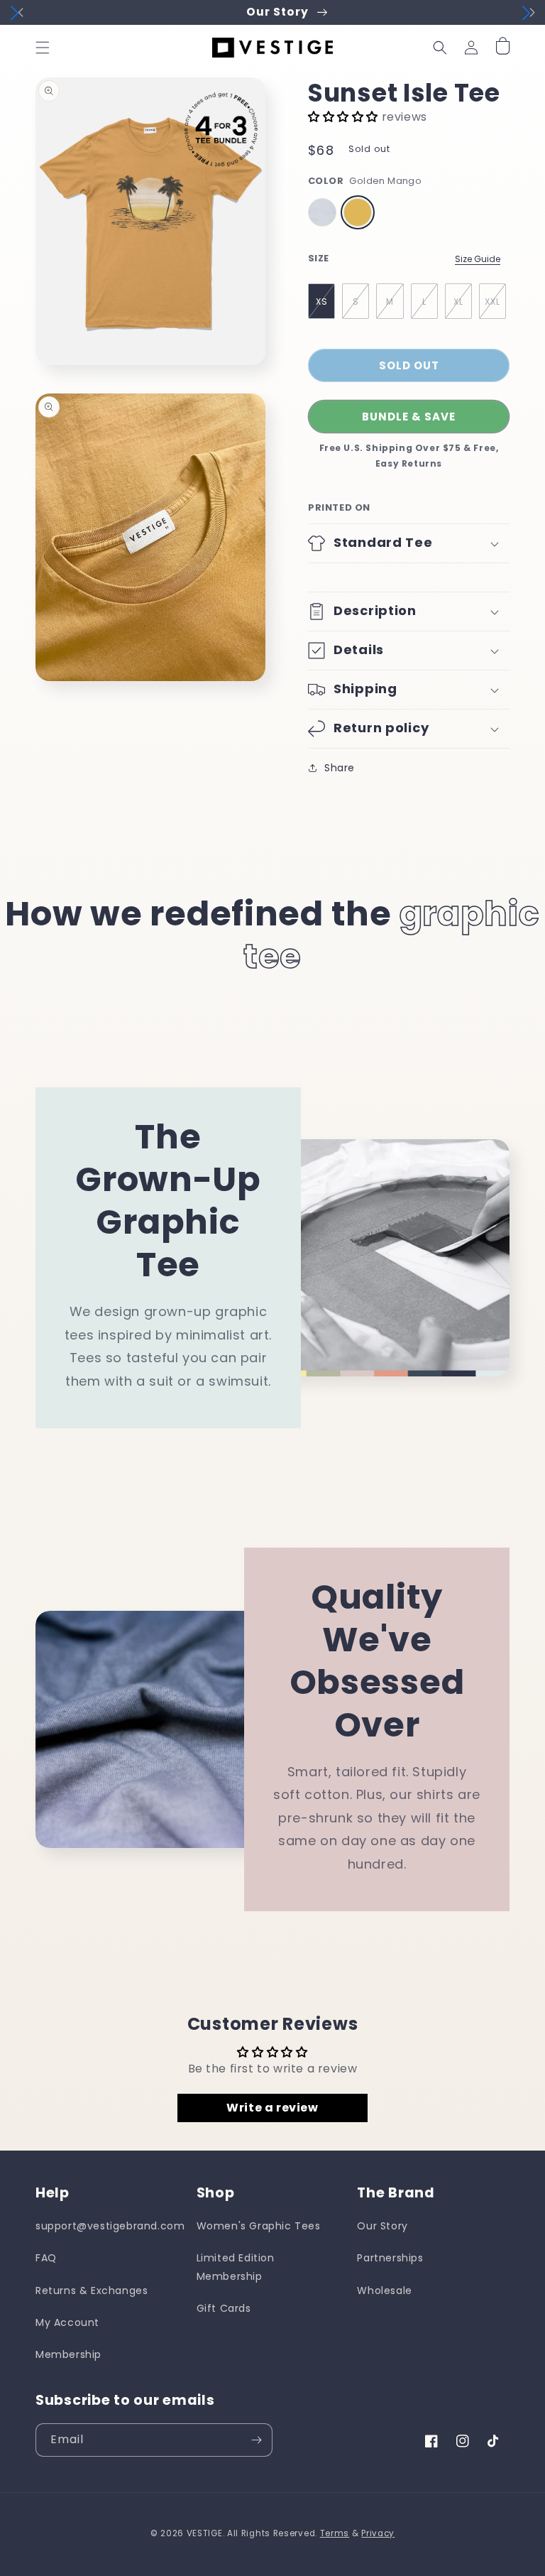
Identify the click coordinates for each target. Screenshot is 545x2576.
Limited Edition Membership (236, 2267)
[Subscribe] (256, 2440)
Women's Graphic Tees (259, 2226)
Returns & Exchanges (92, 2290)
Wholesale (384, 2290)
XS (322, 301)
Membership (68, 2354)
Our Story (382, 2226)
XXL (492, 301)
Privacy (378, 2533)
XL (458, 301)
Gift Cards (224, 2308)
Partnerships (390, 2258)
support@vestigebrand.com (110, 2226)
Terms (335, 2533)
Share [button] (340, 768)
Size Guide (478, 259)
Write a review (272, 2108)
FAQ (46, 2258)
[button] (43, 48)
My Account (67, 2322)
